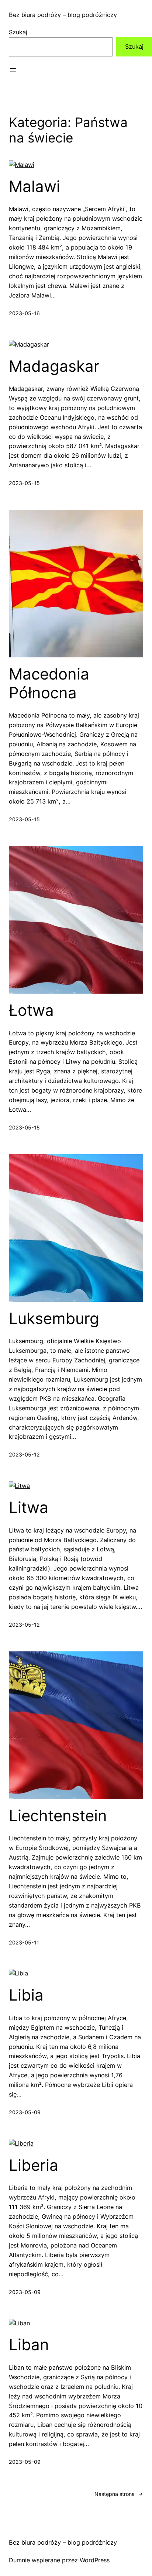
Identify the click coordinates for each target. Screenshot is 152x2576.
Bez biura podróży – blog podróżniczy (63, 15)
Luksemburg (54, 1318)
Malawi (34, 186)
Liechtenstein (58, 1816)
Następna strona (119, 2494)
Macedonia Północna (49, 683)
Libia (26, 1995)
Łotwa (31, 1010)
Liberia (34, 2165)
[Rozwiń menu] (13, 70)
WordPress (95, 2560)
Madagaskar (54, 366)
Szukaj (18, 32)
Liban (29, 2345)
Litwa (29, 1507)
